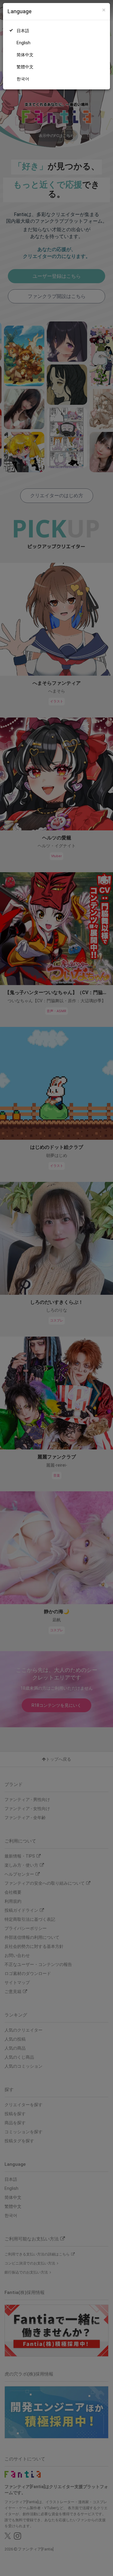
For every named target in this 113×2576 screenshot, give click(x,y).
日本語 (23, 31)
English (24, 43)
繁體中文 (25, 67)
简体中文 (25, 55)
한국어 (23, 79)
